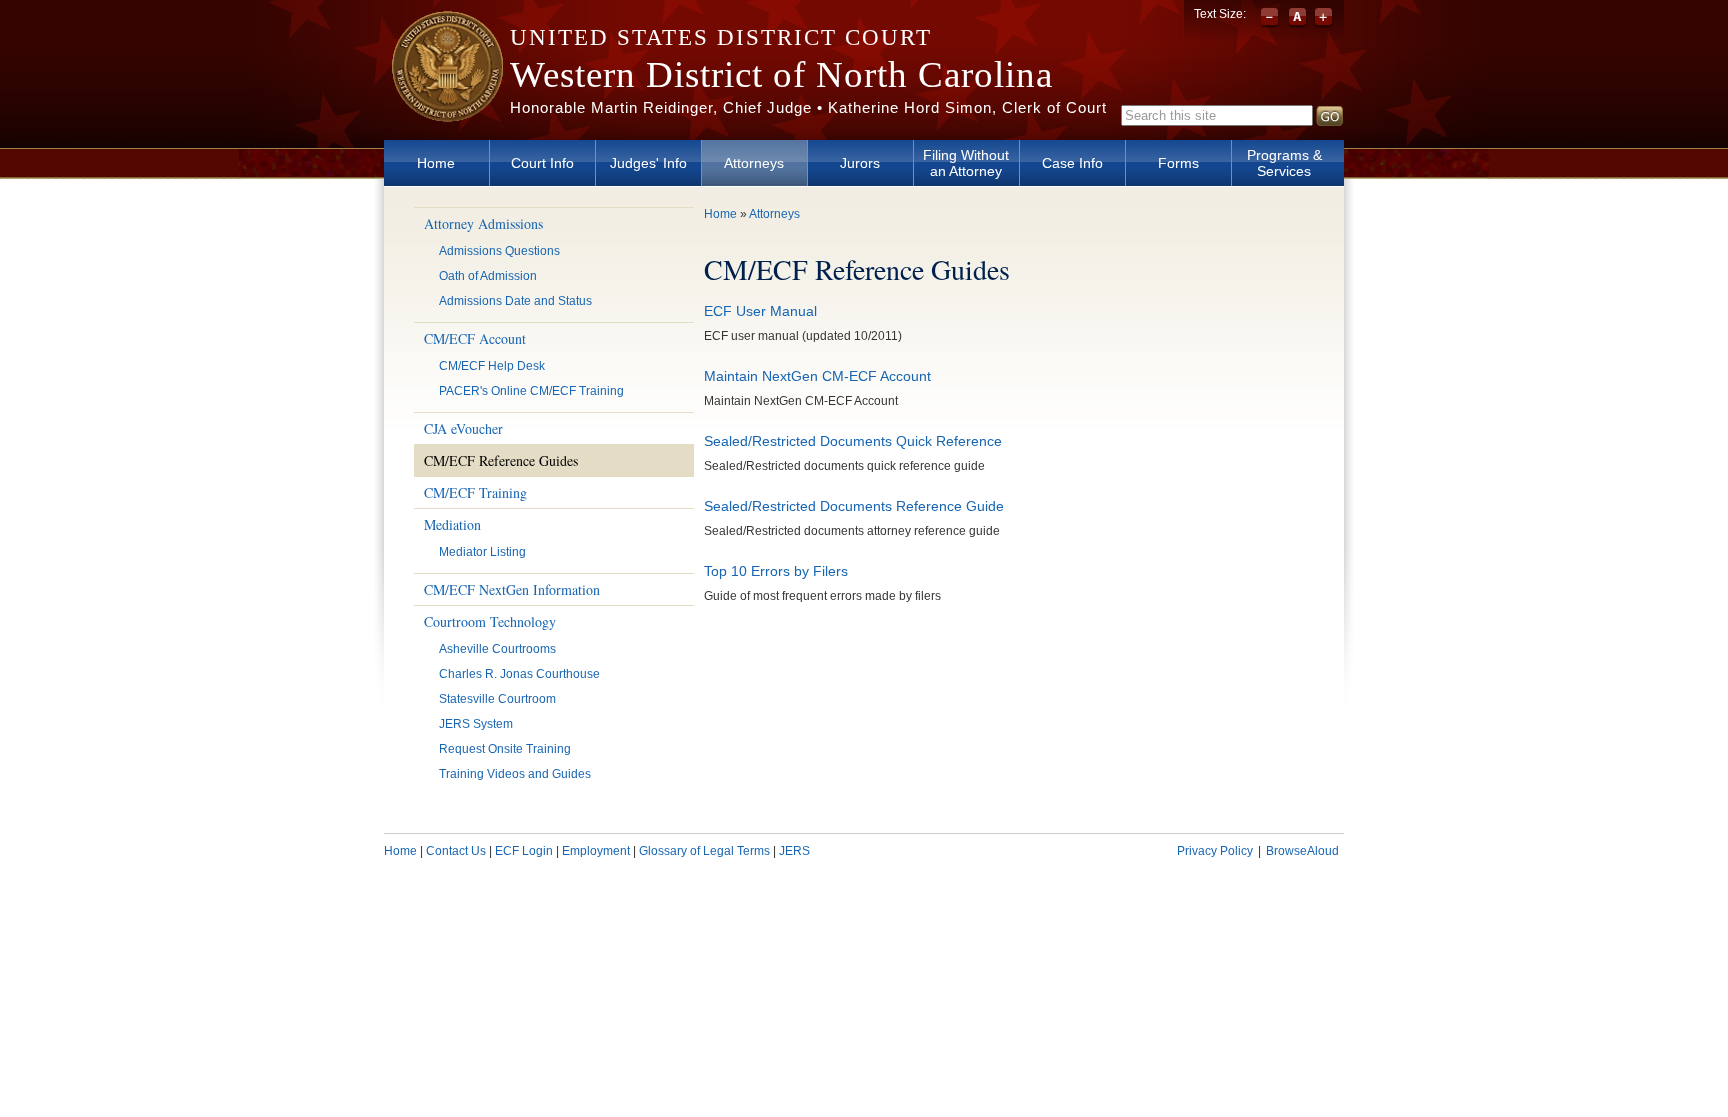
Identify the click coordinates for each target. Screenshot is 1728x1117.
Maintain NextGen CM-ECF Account (817, 376)
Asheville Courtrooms (497, 649)
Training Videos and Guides (515, 774)
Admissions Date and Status (515, 301)
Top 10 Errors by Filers (776, 571)
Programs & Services (1284, 163)
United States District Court (721, 37)
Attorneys (754, 163)
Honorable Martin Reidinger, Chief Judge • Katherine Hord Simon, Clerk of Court (808, 107)
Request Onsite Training (505, 749)
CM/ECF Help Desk (492, 366)
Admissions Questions (499, 251)
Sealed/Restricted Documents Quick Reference (853, 441)
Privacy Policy (1215, 851)
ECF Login (524, 851)
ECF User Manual (760, 311)
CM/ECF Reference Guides (501, 460)
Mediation (452, 524)
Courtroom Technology (490, 621)
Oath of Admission (488, 276)
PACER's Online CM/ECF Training (531, 391)
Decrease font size (1271, 18)
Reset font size (1297, 18)
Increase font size (1323, 18)
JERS (794, 851)
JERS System (476, 724)
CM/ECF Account (475, 338)
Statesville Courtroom (497, 699)
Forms (1178, 163)
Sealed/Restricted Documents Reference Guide (854, 506)
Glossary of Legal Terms (704, 851)
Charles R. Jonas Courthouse (519, 674)
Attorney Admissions (483, 223)
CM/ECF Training (475, 492)
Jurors (860, 163)
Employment (596, 851)
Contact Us (456, 851)
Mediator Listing (482, 552)
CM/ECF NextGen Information (512, 589)
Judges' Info (648, 163)
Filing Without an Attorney (966, 163)
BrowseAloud (1302, 851)
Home (436, 163)
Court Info (542, 163)
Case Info (1072, 163)
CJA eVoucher (463, 428)
